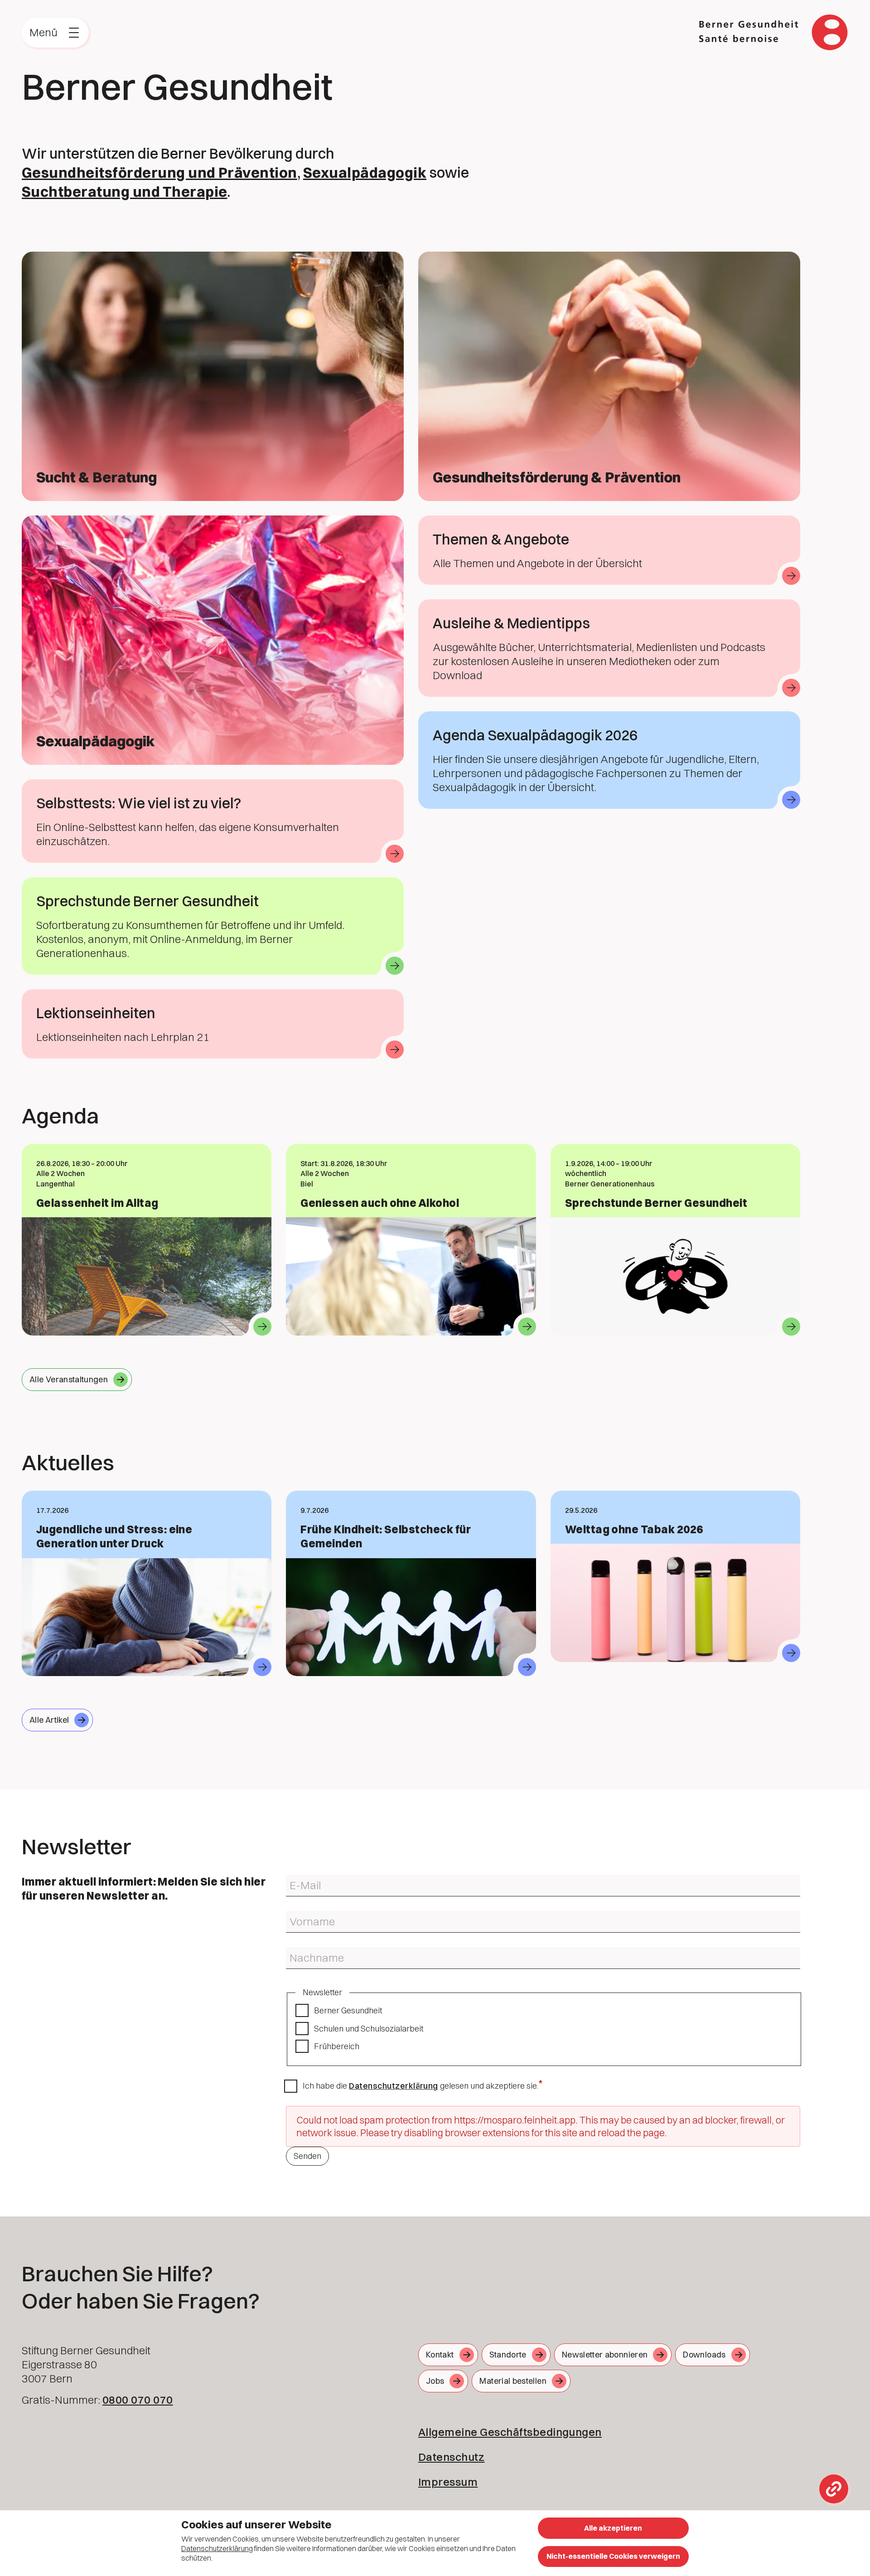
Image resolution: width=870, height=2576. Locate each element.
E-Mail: (295, 1878)
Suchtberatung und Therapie (124, 192)
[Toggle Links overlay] (834, 2489)
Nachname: (302, 1951)
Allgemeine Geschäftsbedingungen (510, 2432)
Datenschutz (451, 2457)
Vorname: (299, 1915)
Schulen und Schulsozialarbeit (369, 2029)
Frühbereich (337, 2046)
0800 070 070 (138, 2400)
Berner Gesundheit (348, 2010)
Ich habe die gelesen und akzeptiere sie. (420, 2086)
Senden (307, 2156)
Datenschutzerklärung (394, 2086)
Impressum (448, 2482)
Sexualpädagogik (365, 173)
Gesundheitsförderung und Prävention (159, 173)
